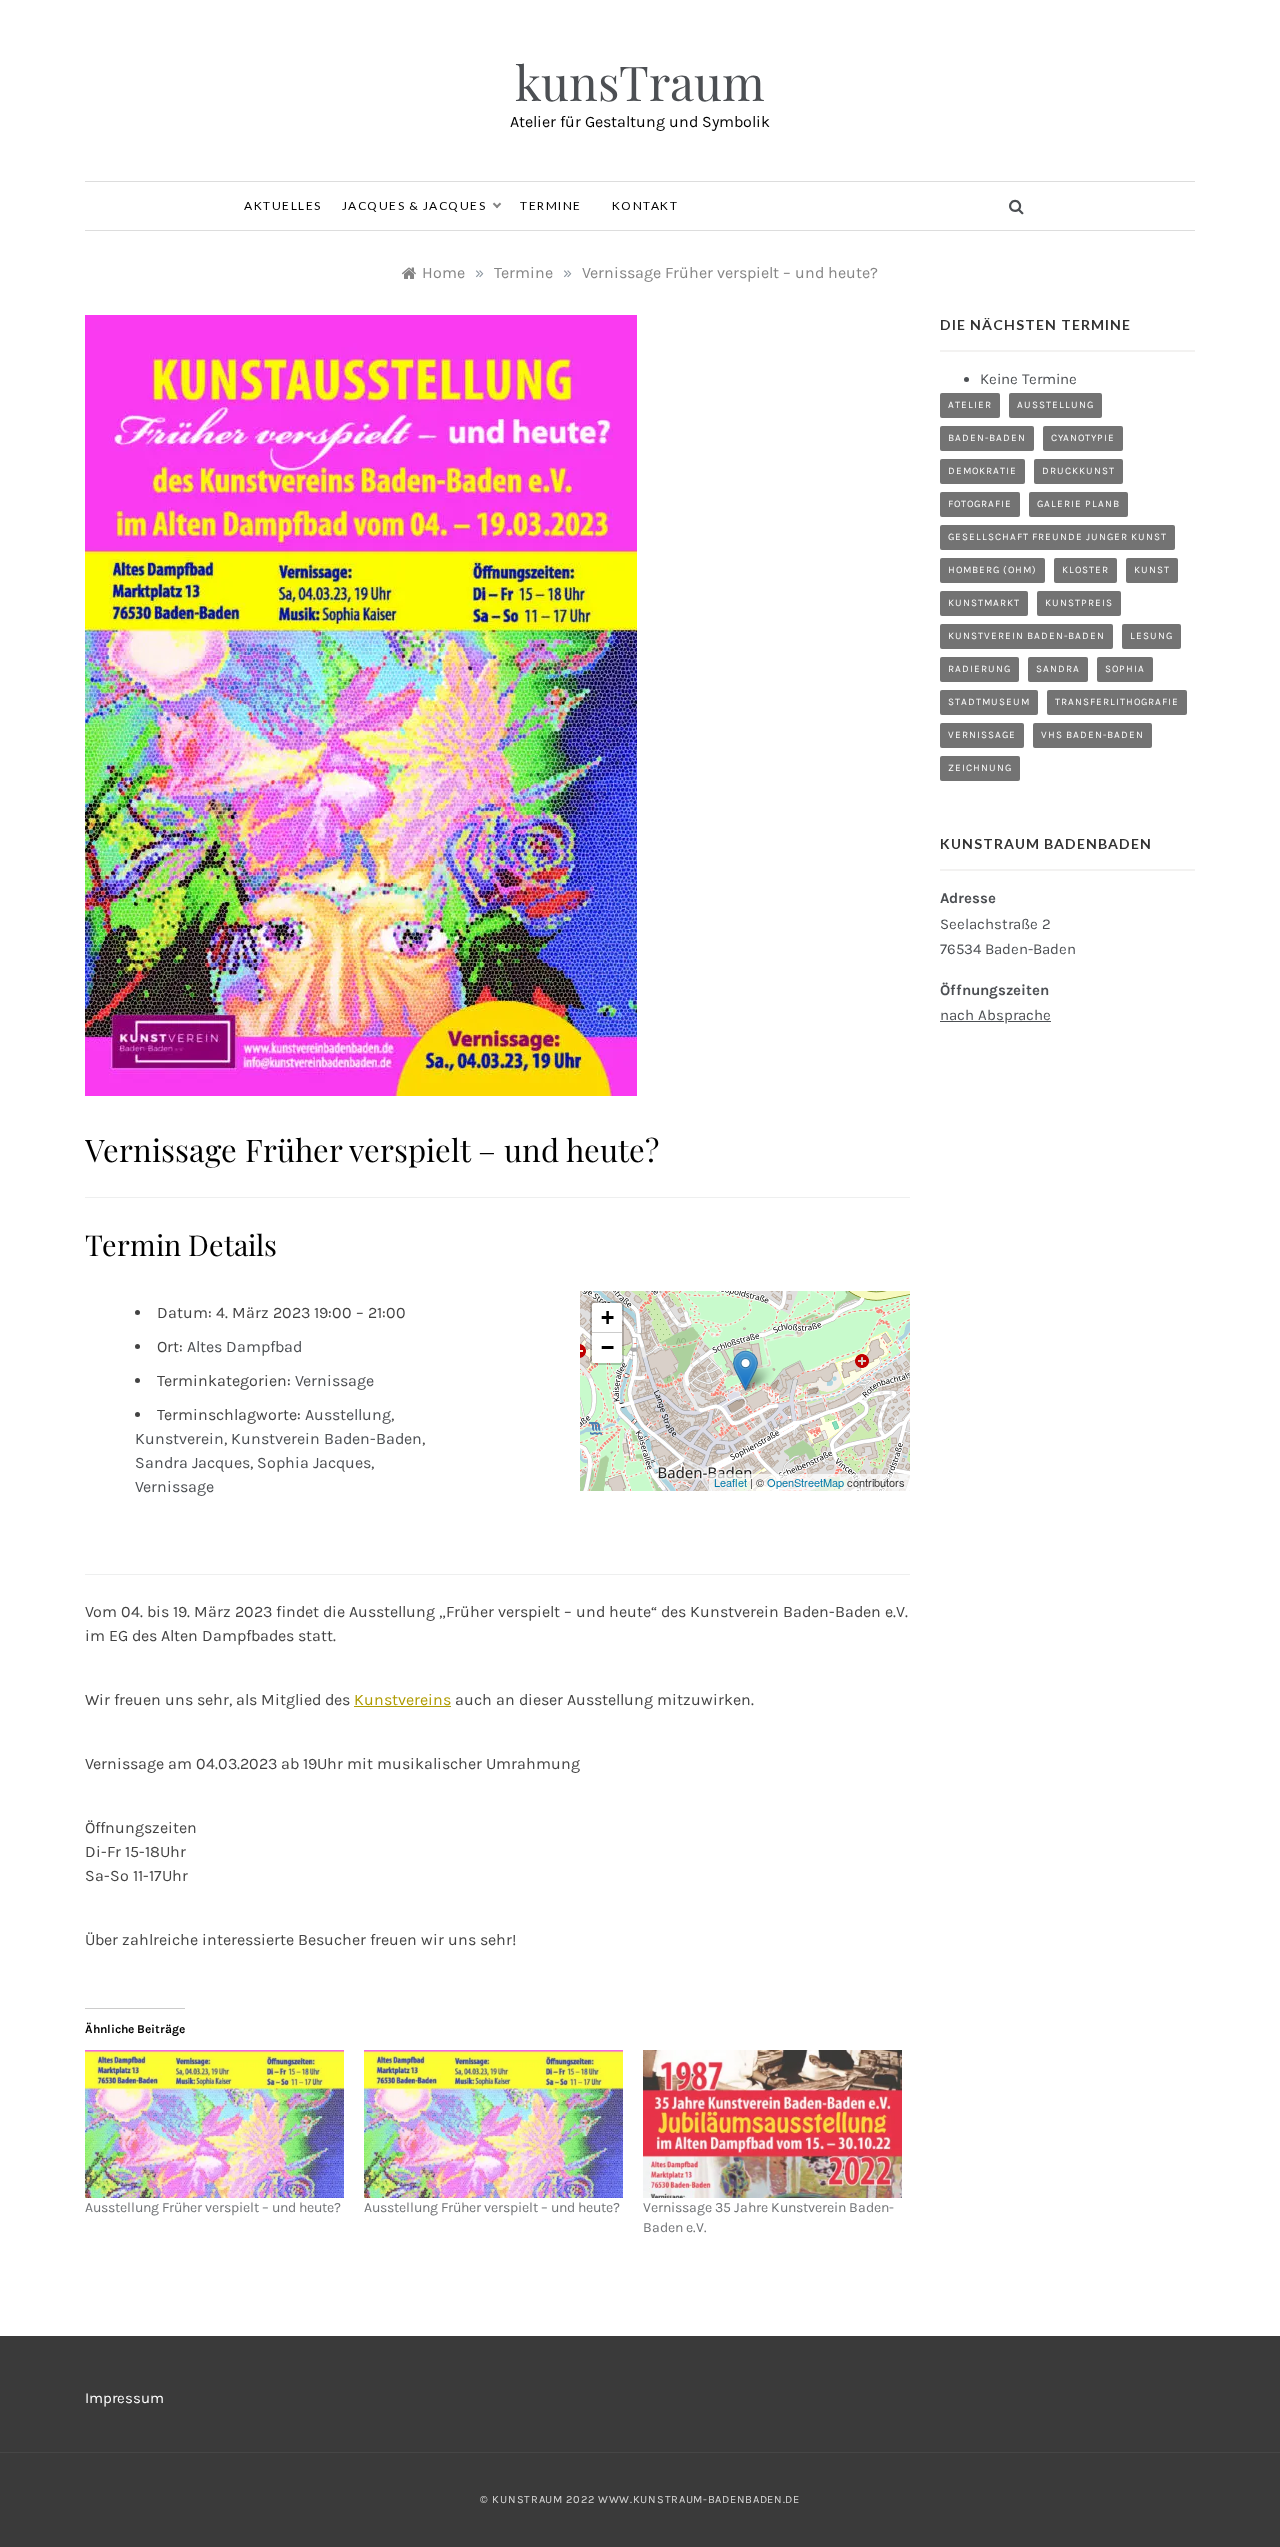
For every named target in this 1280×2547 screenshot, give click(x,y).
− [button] (607, 1347)
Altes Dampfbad (244, 1346)
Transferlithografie (1117, 702)
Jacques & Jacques (414, 205)
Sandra (1058, 669)
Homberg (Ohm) (992, 570)
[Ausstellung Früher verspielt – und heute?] (214, 2124)
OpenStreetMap (805, 1482)
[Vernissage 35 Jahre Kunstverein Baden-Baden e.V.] (772, 2124)
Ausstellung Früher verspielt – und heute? (213, 2207)
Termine (551, 205)
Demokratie (982, 471)
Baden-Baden (987, 438)
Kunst (1152, 570)
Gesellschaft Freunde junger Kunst (1057, 537)
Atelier (970, 405)
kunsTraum (640, 81)
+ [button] (607, 1317)
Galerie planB (1078, 504)
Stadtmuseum (989, 702)
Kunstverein (179, 1438)
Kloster (1085, 570)
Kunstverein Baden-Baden (326, 1438)
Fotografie (980, 504)
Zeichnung (980, 768)
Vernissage (334, 1380)
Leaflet (730, 1482)
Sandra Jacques (192, 1462)
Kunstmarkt (984, 603)
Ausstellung (348, 1414)
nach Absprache (995, 1015)
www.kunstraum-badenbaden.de (699, 2499)
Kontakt (645, 205)
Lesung (1151, 636)
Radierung (979, 669)
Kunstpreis (1079, 603)
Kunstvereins (402, 1699)
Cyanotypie (1083, 438)
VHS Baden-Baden (1092, 735)
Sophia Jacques (314, 1462)
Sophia (1125, 669)
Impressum (124, 2398)
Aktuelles (283, 205)
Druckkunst (1078, 471)
